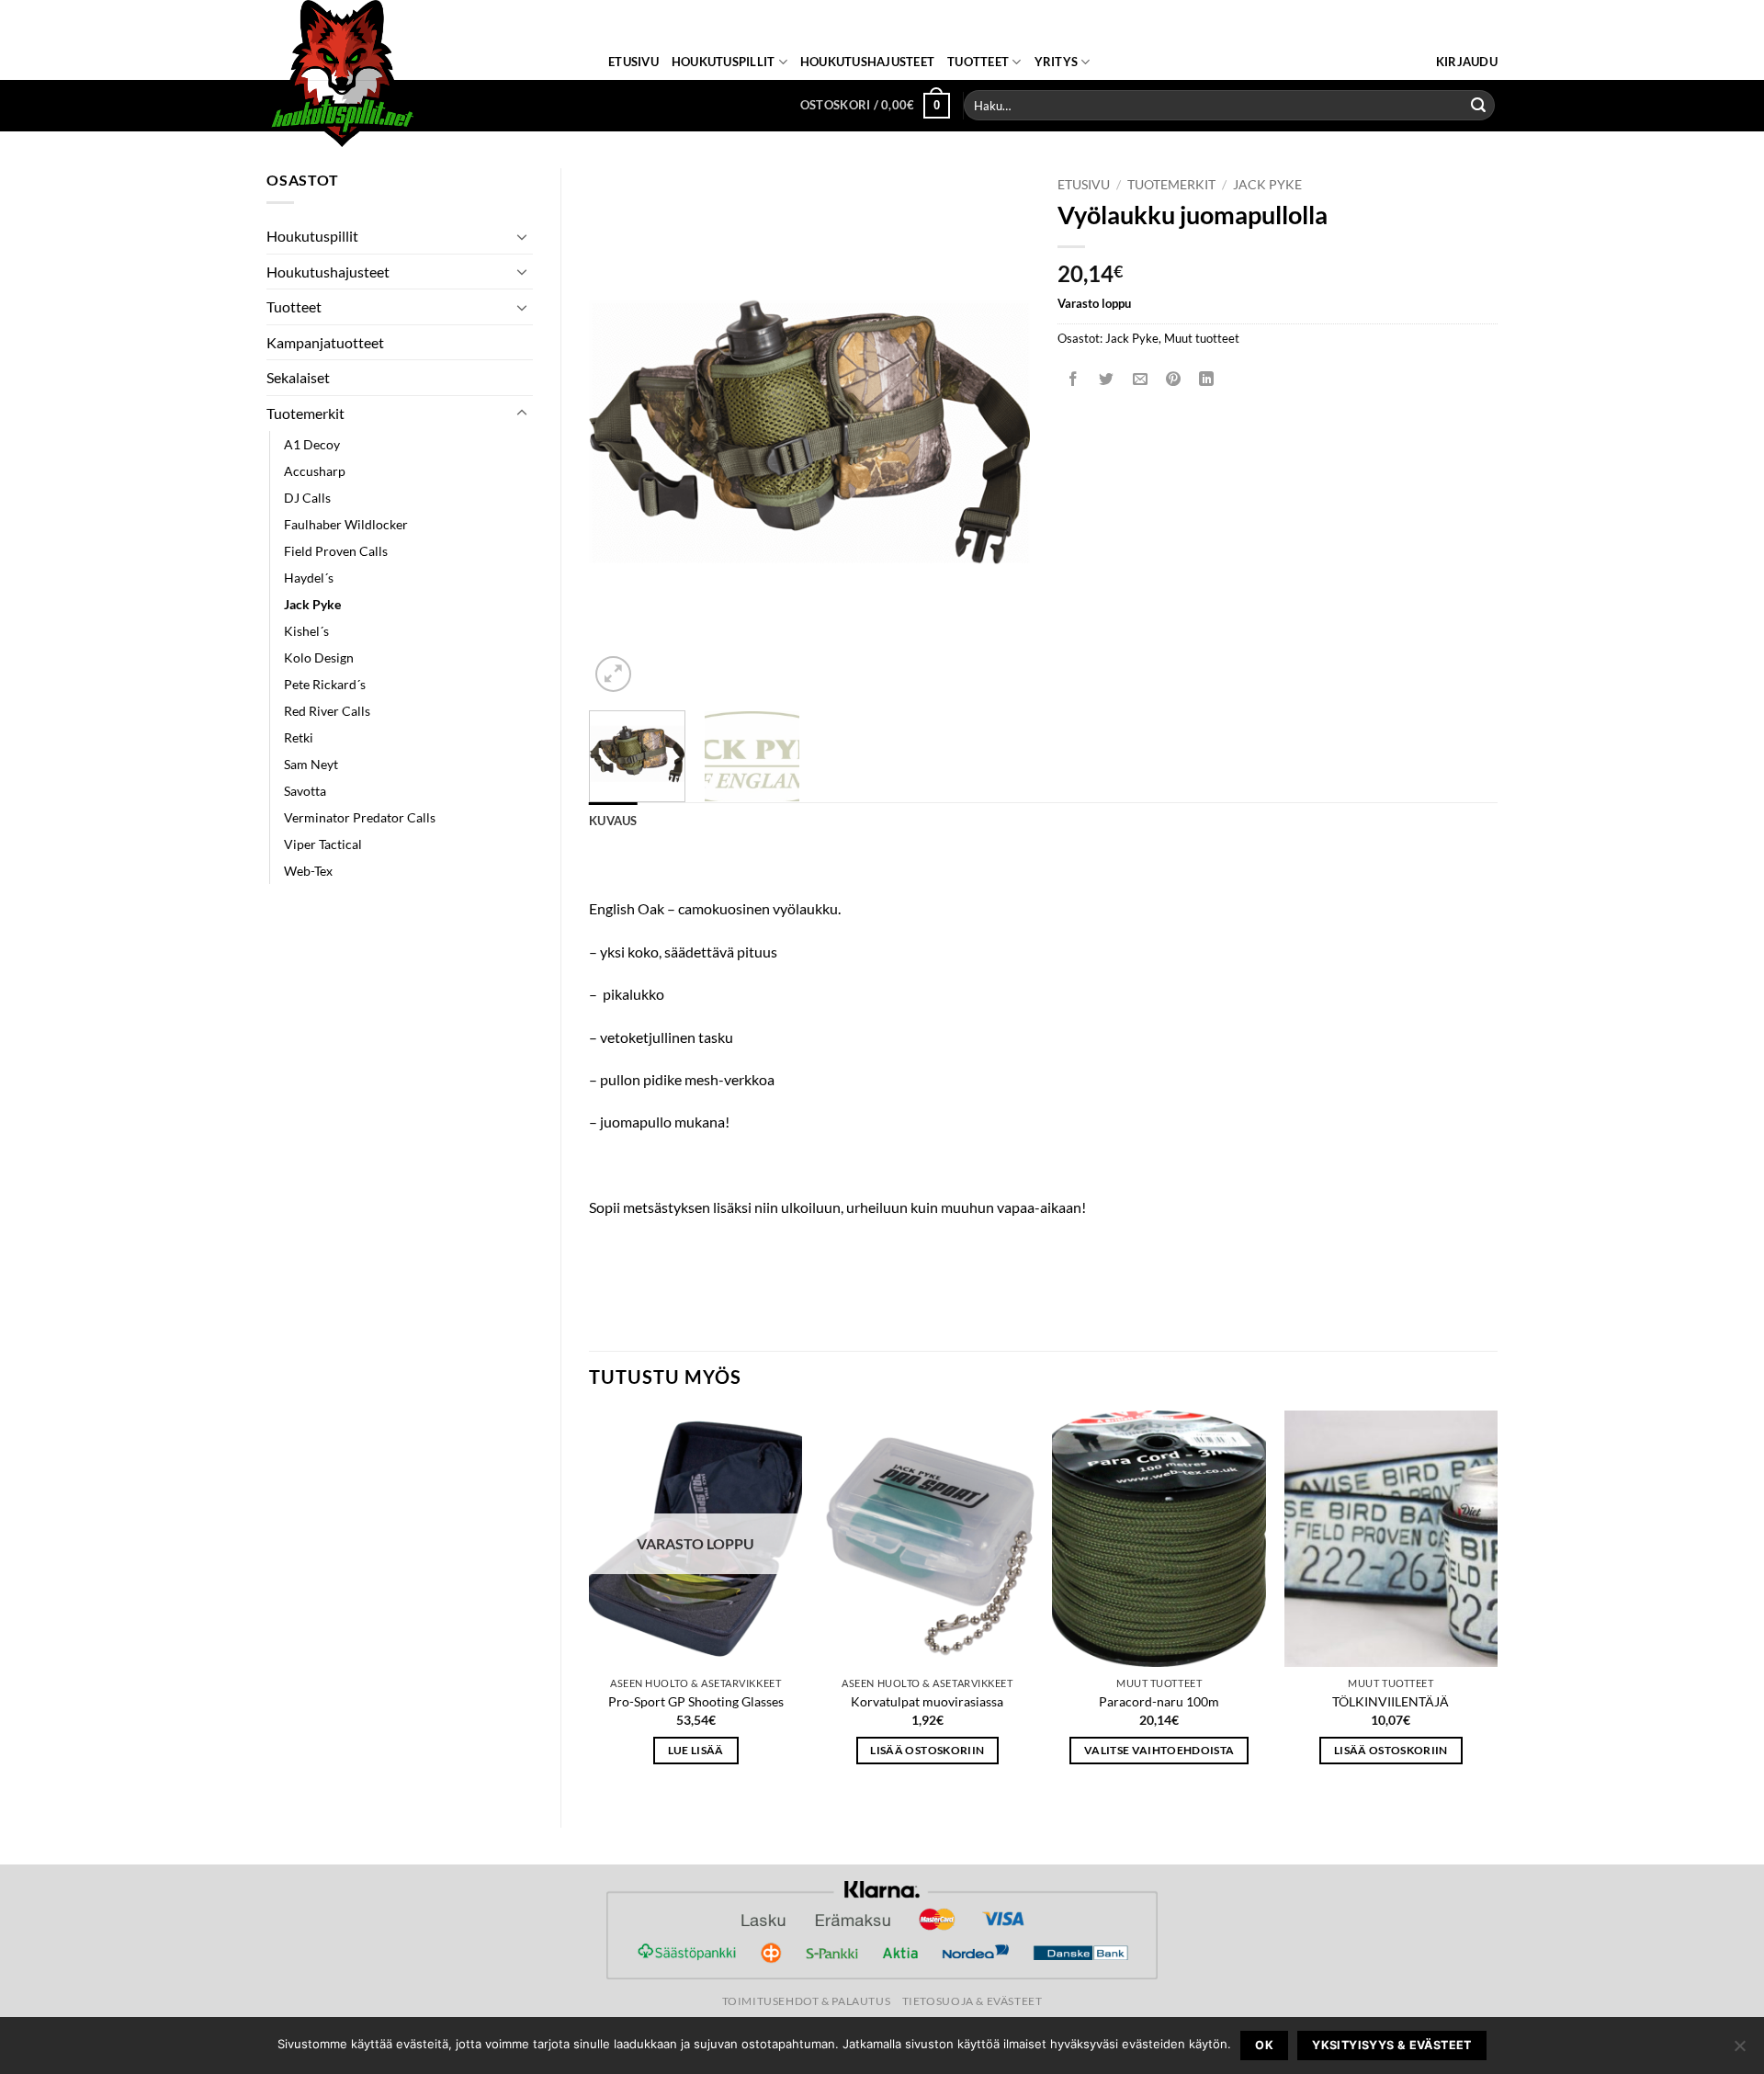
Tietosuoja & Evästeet (972, 2001)
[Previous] (621, 432)
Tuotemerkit (305, 413)
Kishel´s (306, 631)
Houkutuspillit (724, 62)
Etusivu (633, 62)
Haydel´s (309, 578)
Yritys (1057, 62)
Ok (1264, 2045)
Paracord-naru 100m (1159, 1701)
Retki (299, 737)
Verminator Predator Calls (360, 817)
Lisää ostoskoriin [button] (927, 1750)
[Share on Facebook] (1074, 379)
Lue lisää (696, 1750)
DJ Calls (307, 498)
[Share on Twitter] (1107, 379)
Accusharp (315, 471)
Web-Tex (308, 871)
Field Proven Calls (336, 551)
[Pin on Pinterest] (1173, 379)
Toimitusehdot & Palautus (807, 2001)
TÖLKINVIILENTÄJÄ (1391, 1701)
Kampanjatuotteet (325, 342)
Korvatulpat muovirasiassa (927, 1701)
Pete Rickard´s (325, 684)
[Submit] (1478, 106)
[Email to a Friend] (1140, 379)
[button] (1467, 62)
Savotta (305, 791)
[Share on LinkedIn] (1207, 379)
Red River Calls (327, 711)
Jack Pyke (312, 604)
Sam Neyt (311, 764)
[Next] (998, 432)
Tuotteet (978, 62)
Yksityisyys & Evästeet (1391, 2045)
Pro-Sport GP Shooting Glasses (696, 1701)
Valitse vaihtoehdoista (1159, 1750)
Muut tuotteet (1202, 338)
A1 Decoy (312, 444)
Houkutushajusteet (867, 62)
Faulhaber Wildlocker (346, 524)
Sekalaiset (298, 377)
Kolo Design (319, 657)
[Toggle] (522, 236)
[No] (1739, 2051)
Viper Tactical (323, 844)
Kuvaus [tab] (613, 821)
